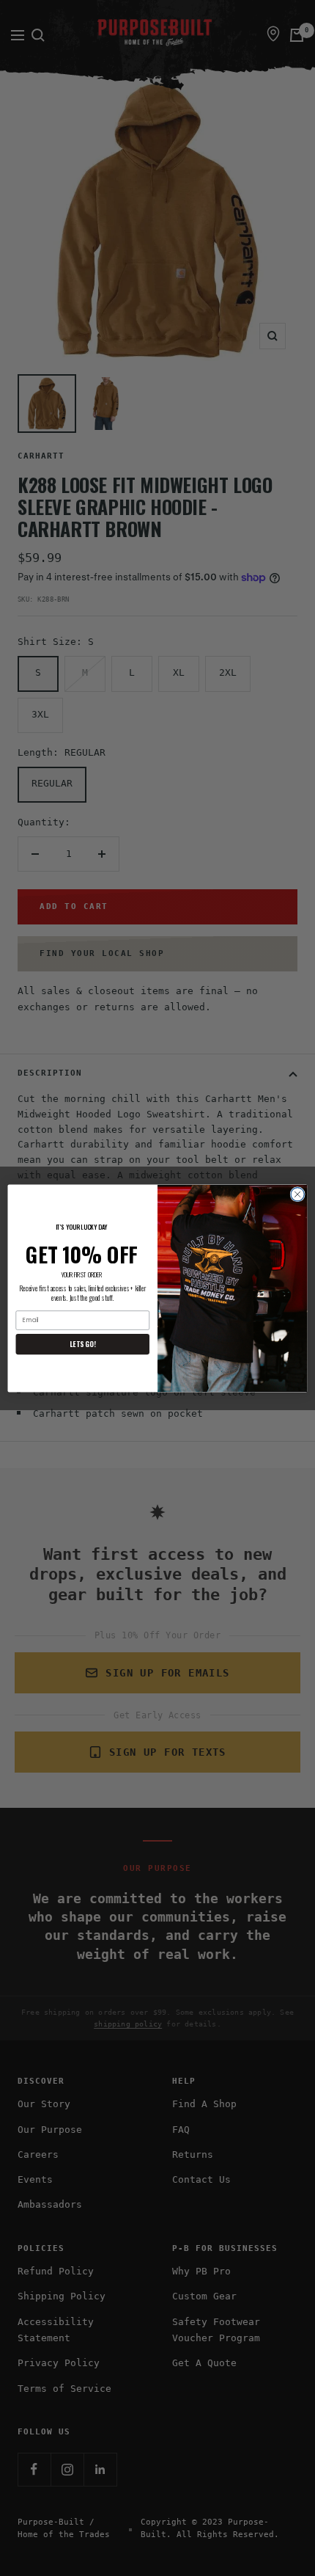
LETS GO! (82, 1343)
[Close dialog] (297, 1194)
